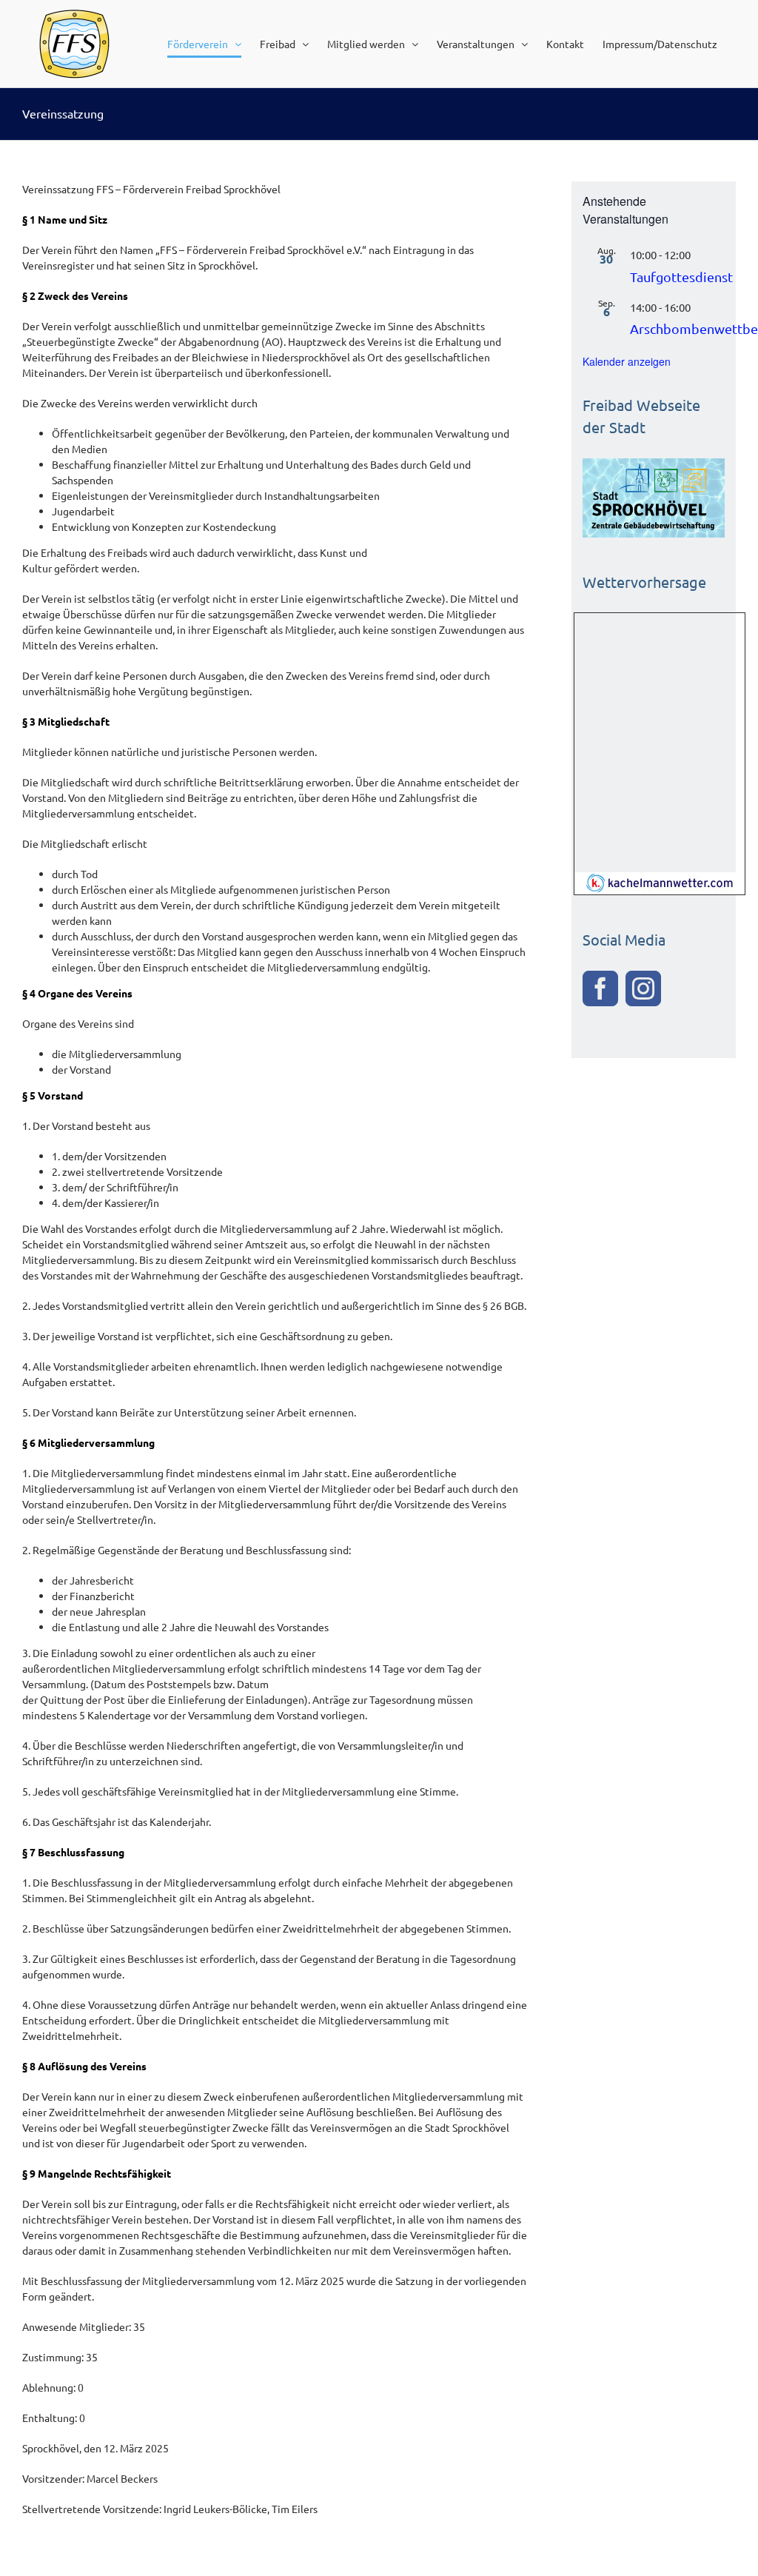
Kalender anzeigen (627, 361)
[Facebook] (600, 988)
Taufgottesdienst (681, 277)
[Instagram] (643, 988)
